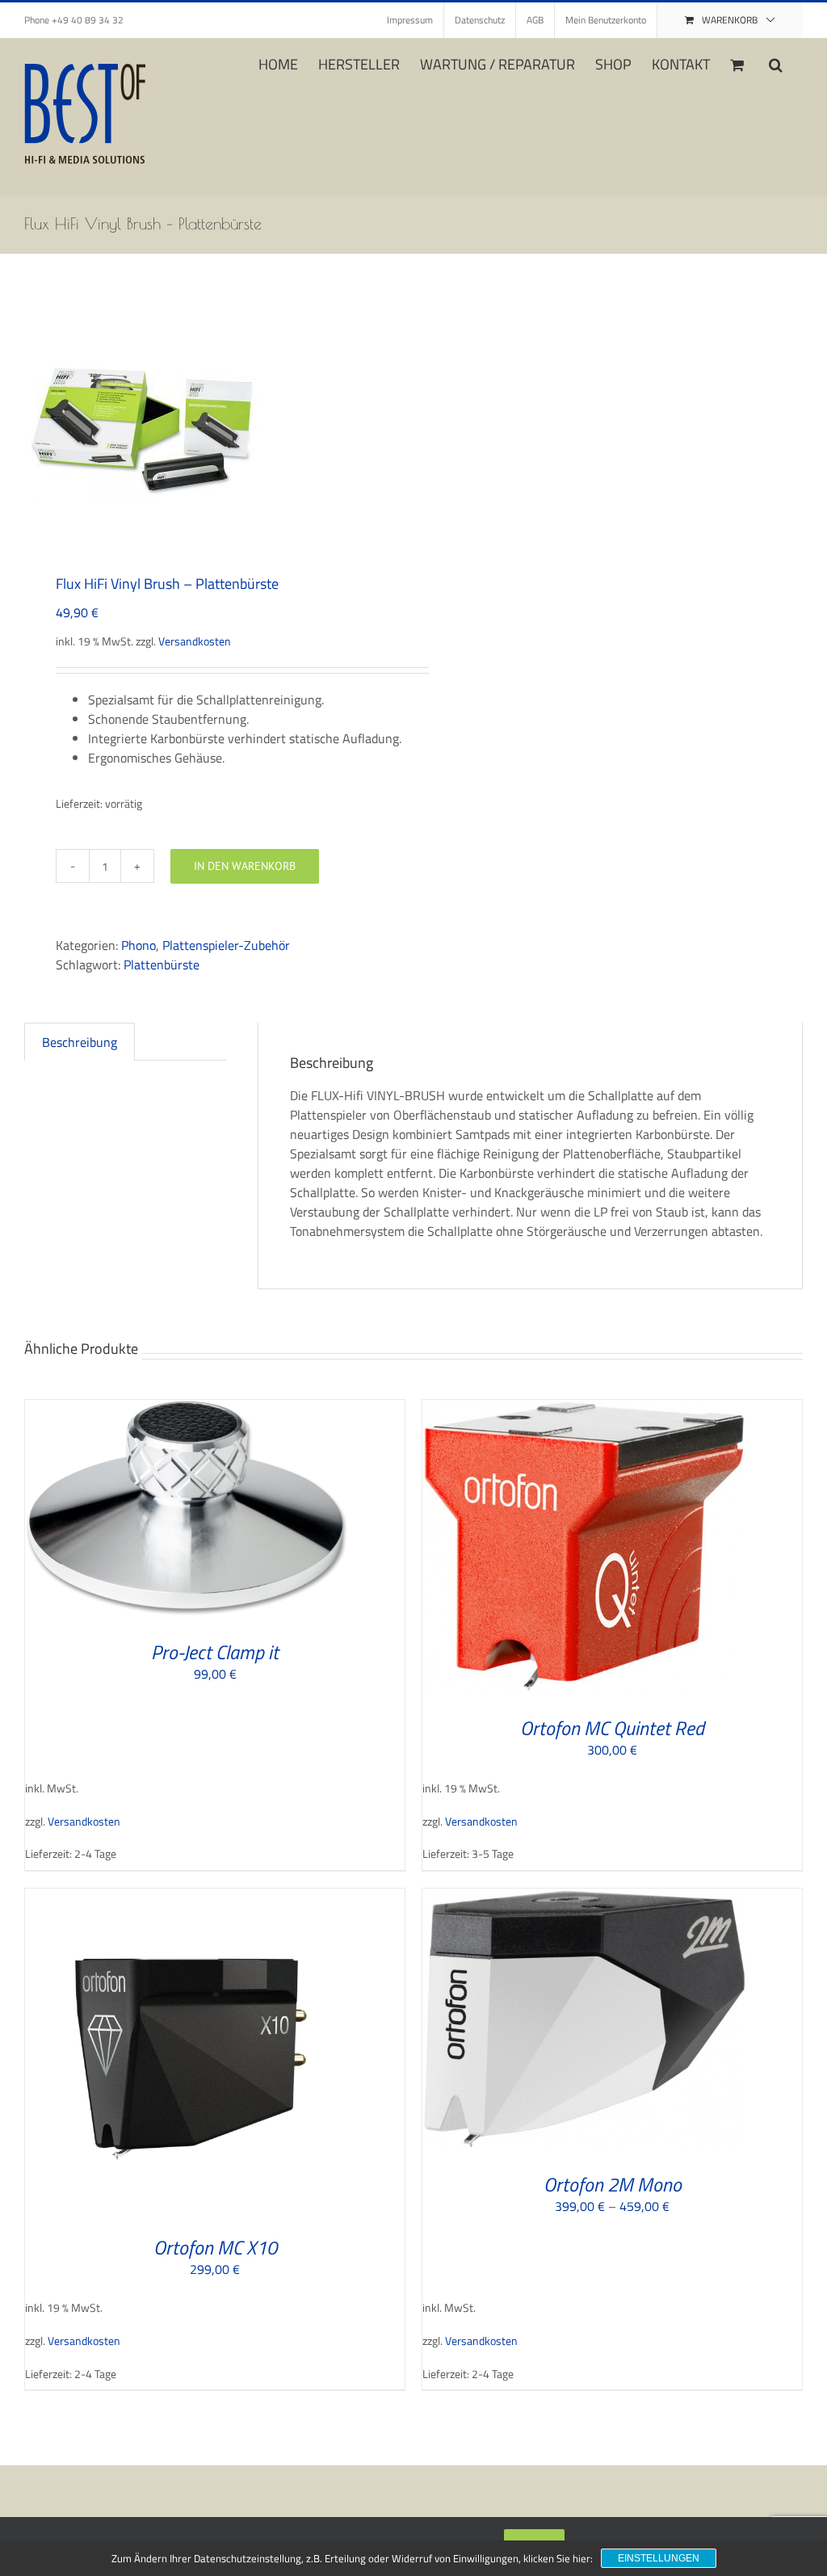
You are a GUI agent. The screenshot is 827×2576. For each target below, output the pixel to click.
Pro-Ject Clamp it (215, 1652)
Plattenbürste (162, 964)
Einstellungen (659, 2558)
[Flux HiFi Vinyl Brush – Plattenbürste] (211, 425)
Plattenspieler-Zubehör (226, 945)
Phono (139, 945)
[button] (776, 63)
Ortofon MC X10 (215, 2247)
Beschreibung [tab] (80, 1042)
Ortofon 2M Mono (613, 2184)
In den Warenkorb (245, 866)
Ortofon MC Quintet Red (612, 1728)
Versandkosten (195, 641)
